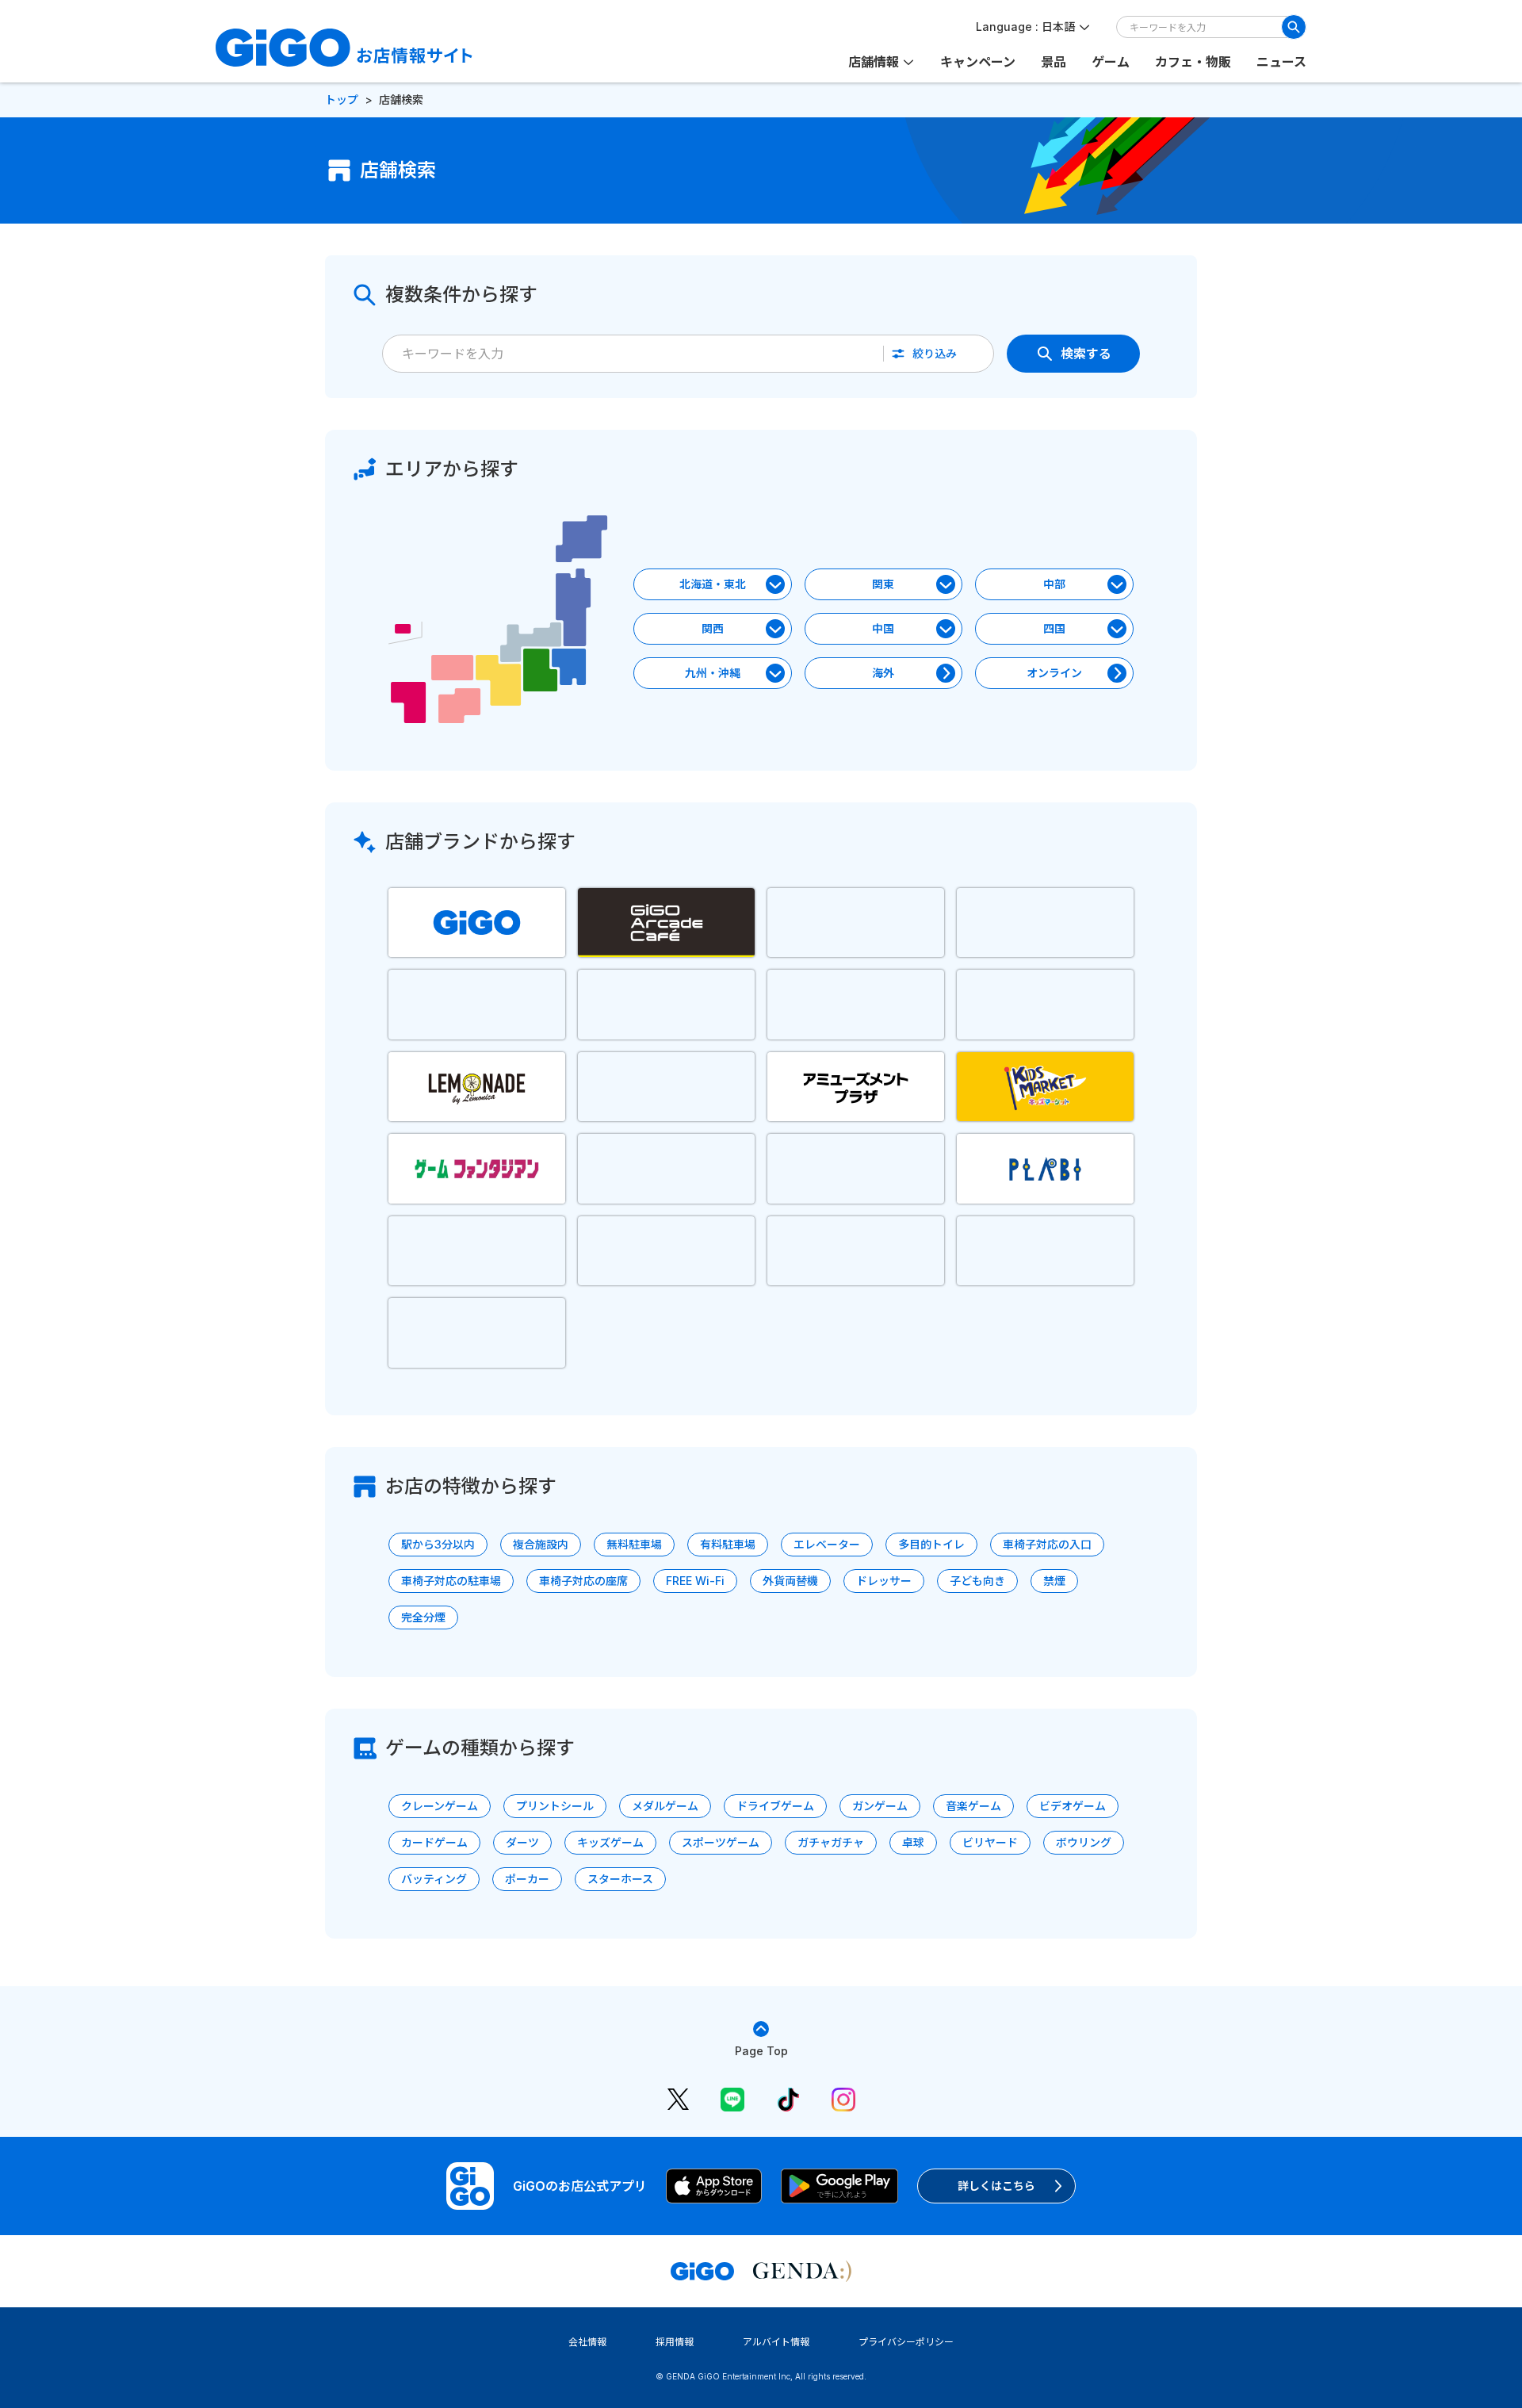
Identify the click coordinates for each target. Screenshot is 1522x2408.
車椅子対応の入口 (1047, 1544)
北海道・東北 (713, 584)
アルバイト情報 (776, 2342)
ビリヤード (990, 1842)
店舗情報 (874, 62)
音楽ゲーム (973, 1806)
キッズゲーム (610, 1842)
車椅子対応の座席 (583, 1581)
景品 (1054, 62)
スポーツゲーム (721, 1842)
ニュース (1281, 62)
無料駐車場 (634, 1544)
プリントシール (555, 1806)
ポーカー (527, 1879)
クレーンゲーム (440, 1806)
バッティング (434, 1879)
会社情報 (587, 2342)
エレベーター (827, 1544)
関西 (713, 628)
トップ (342, 100)
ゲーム (1111, 62)
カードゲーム (434, 1842)
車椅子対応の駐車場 (451, 1581)
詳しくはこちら (996, 2186)
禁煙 (1054, 1581)
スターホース (620, 1879)
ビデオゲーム (1073, 1806)
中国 (883, 628)
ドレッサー (884, 1581)
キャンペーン (978, 62)
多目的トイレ (931, 1544)
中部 (1054, 584)
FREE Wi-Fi (695, 1581)
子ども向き (977, 1581)
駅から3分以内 (438, 1544)
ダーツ (522, 1842)
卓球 (913, 1842)
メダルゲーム (665, 1806)
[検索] (1294, 27)
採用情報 (675, 2342)
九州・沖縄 (713, 673)
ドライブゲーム (775, 1806)
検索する (1086, 354)
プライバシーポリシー (906, 2342)
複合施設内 (541, 1544)
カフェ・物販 (1193, 62)
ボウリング (1084, 1842)
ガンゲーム (880, 1806)
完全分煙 (423, 1617)
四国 (1054, 628)
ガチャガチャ (831, 1842)
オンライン (1054, 673)
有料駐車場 (728, 1544)
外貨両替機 (790, 1581)
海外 (883, 673)
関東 (883, 584)
